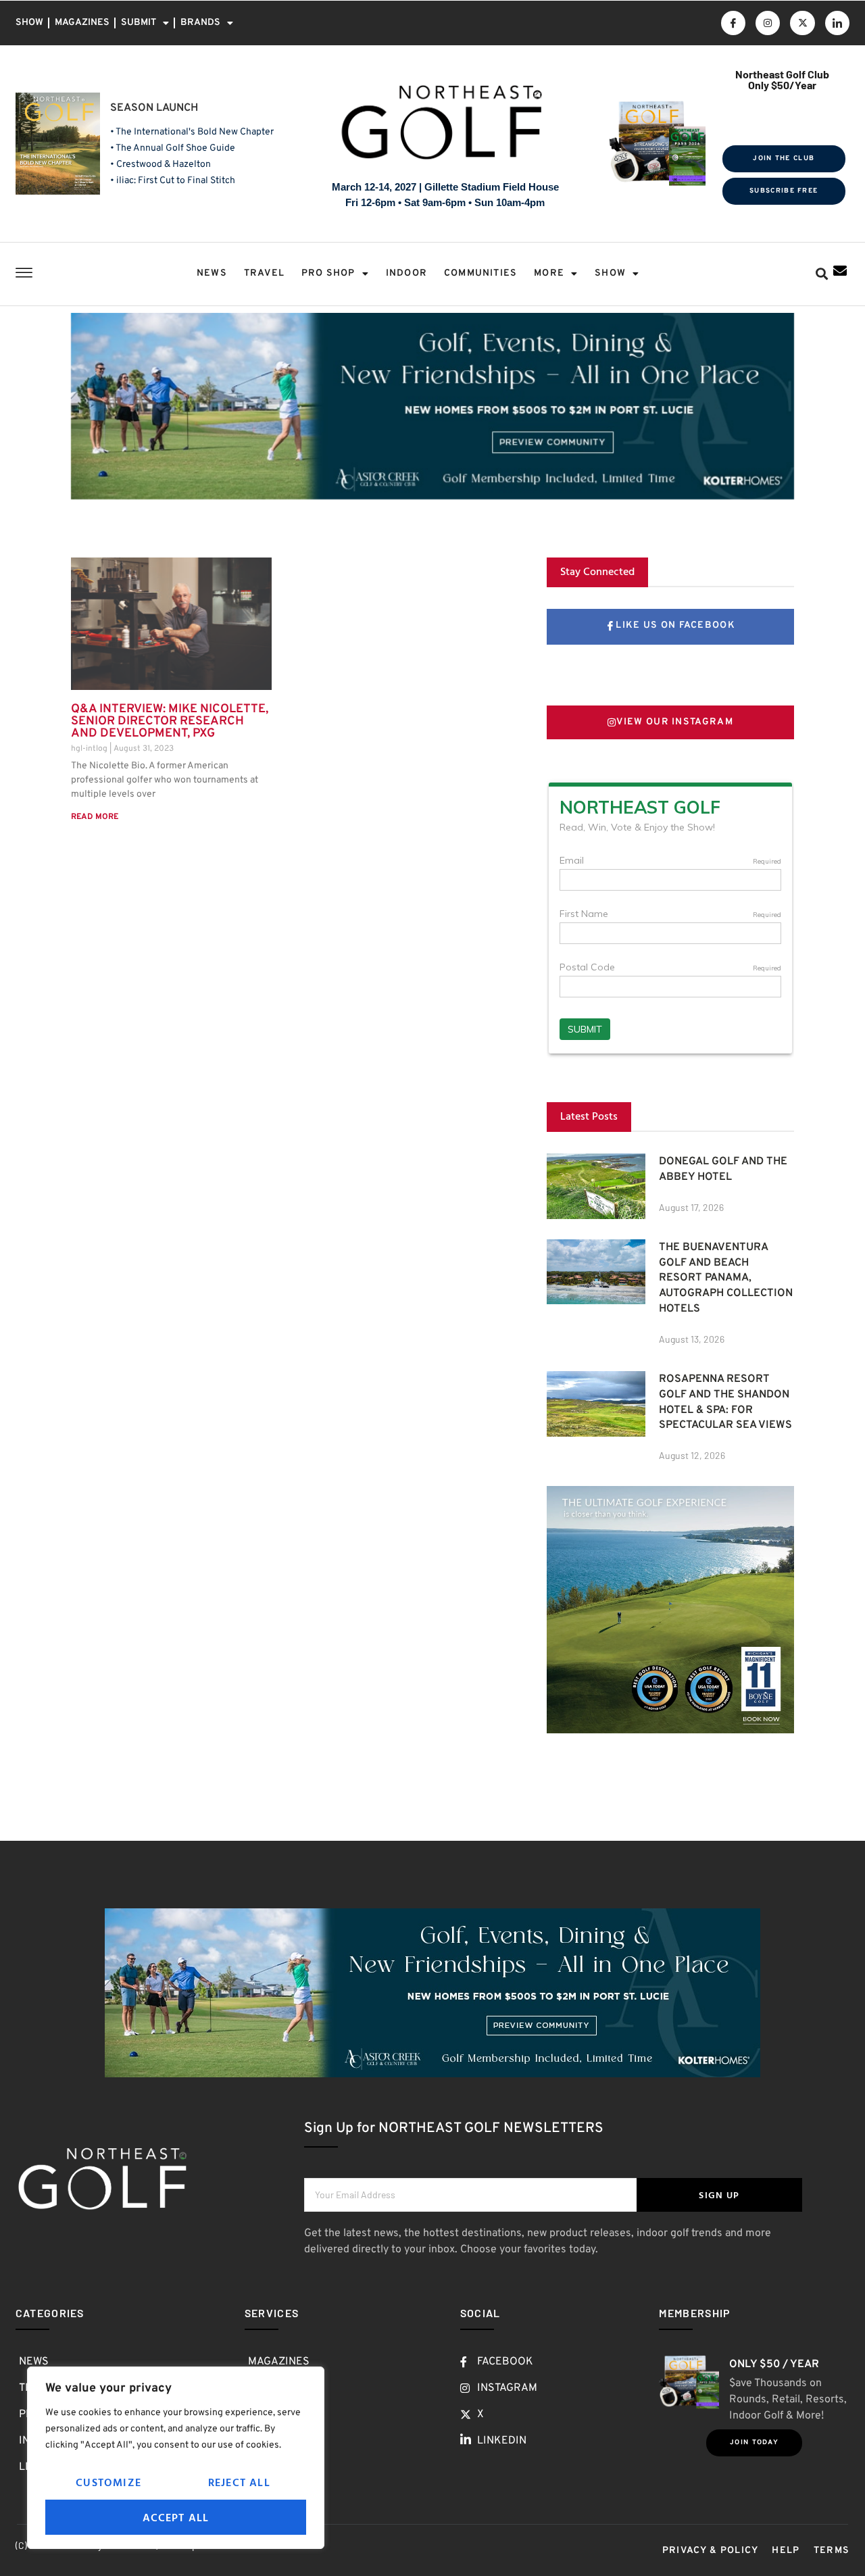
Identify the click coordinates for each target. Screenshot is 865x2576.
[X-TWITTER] (802, 23)
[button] (821, 274)
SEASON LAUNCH (154, 108)
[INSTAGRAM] (768, 23)
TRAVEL (264, 273)
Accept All (176, 2517)
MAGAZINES (82, 23)
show (610, 273)
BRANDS (200, 23)
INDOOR (406, 273)
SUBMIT (139, 23)
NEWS (212, 273)
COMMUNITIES (480, 273)
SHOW (29, 23)
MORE (549, 273)
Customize (108, 2482)
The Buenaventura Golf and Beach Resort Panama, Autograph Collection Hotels (726, 1278)
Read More (95, 817)
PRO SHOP (328, 273)
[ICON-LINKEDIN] (837, 23)
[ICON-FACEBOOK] (733, 23)
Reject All (239, 2482)
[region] (176, 2458)
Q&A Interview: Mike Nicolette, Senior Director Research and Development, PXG (170, 721)
